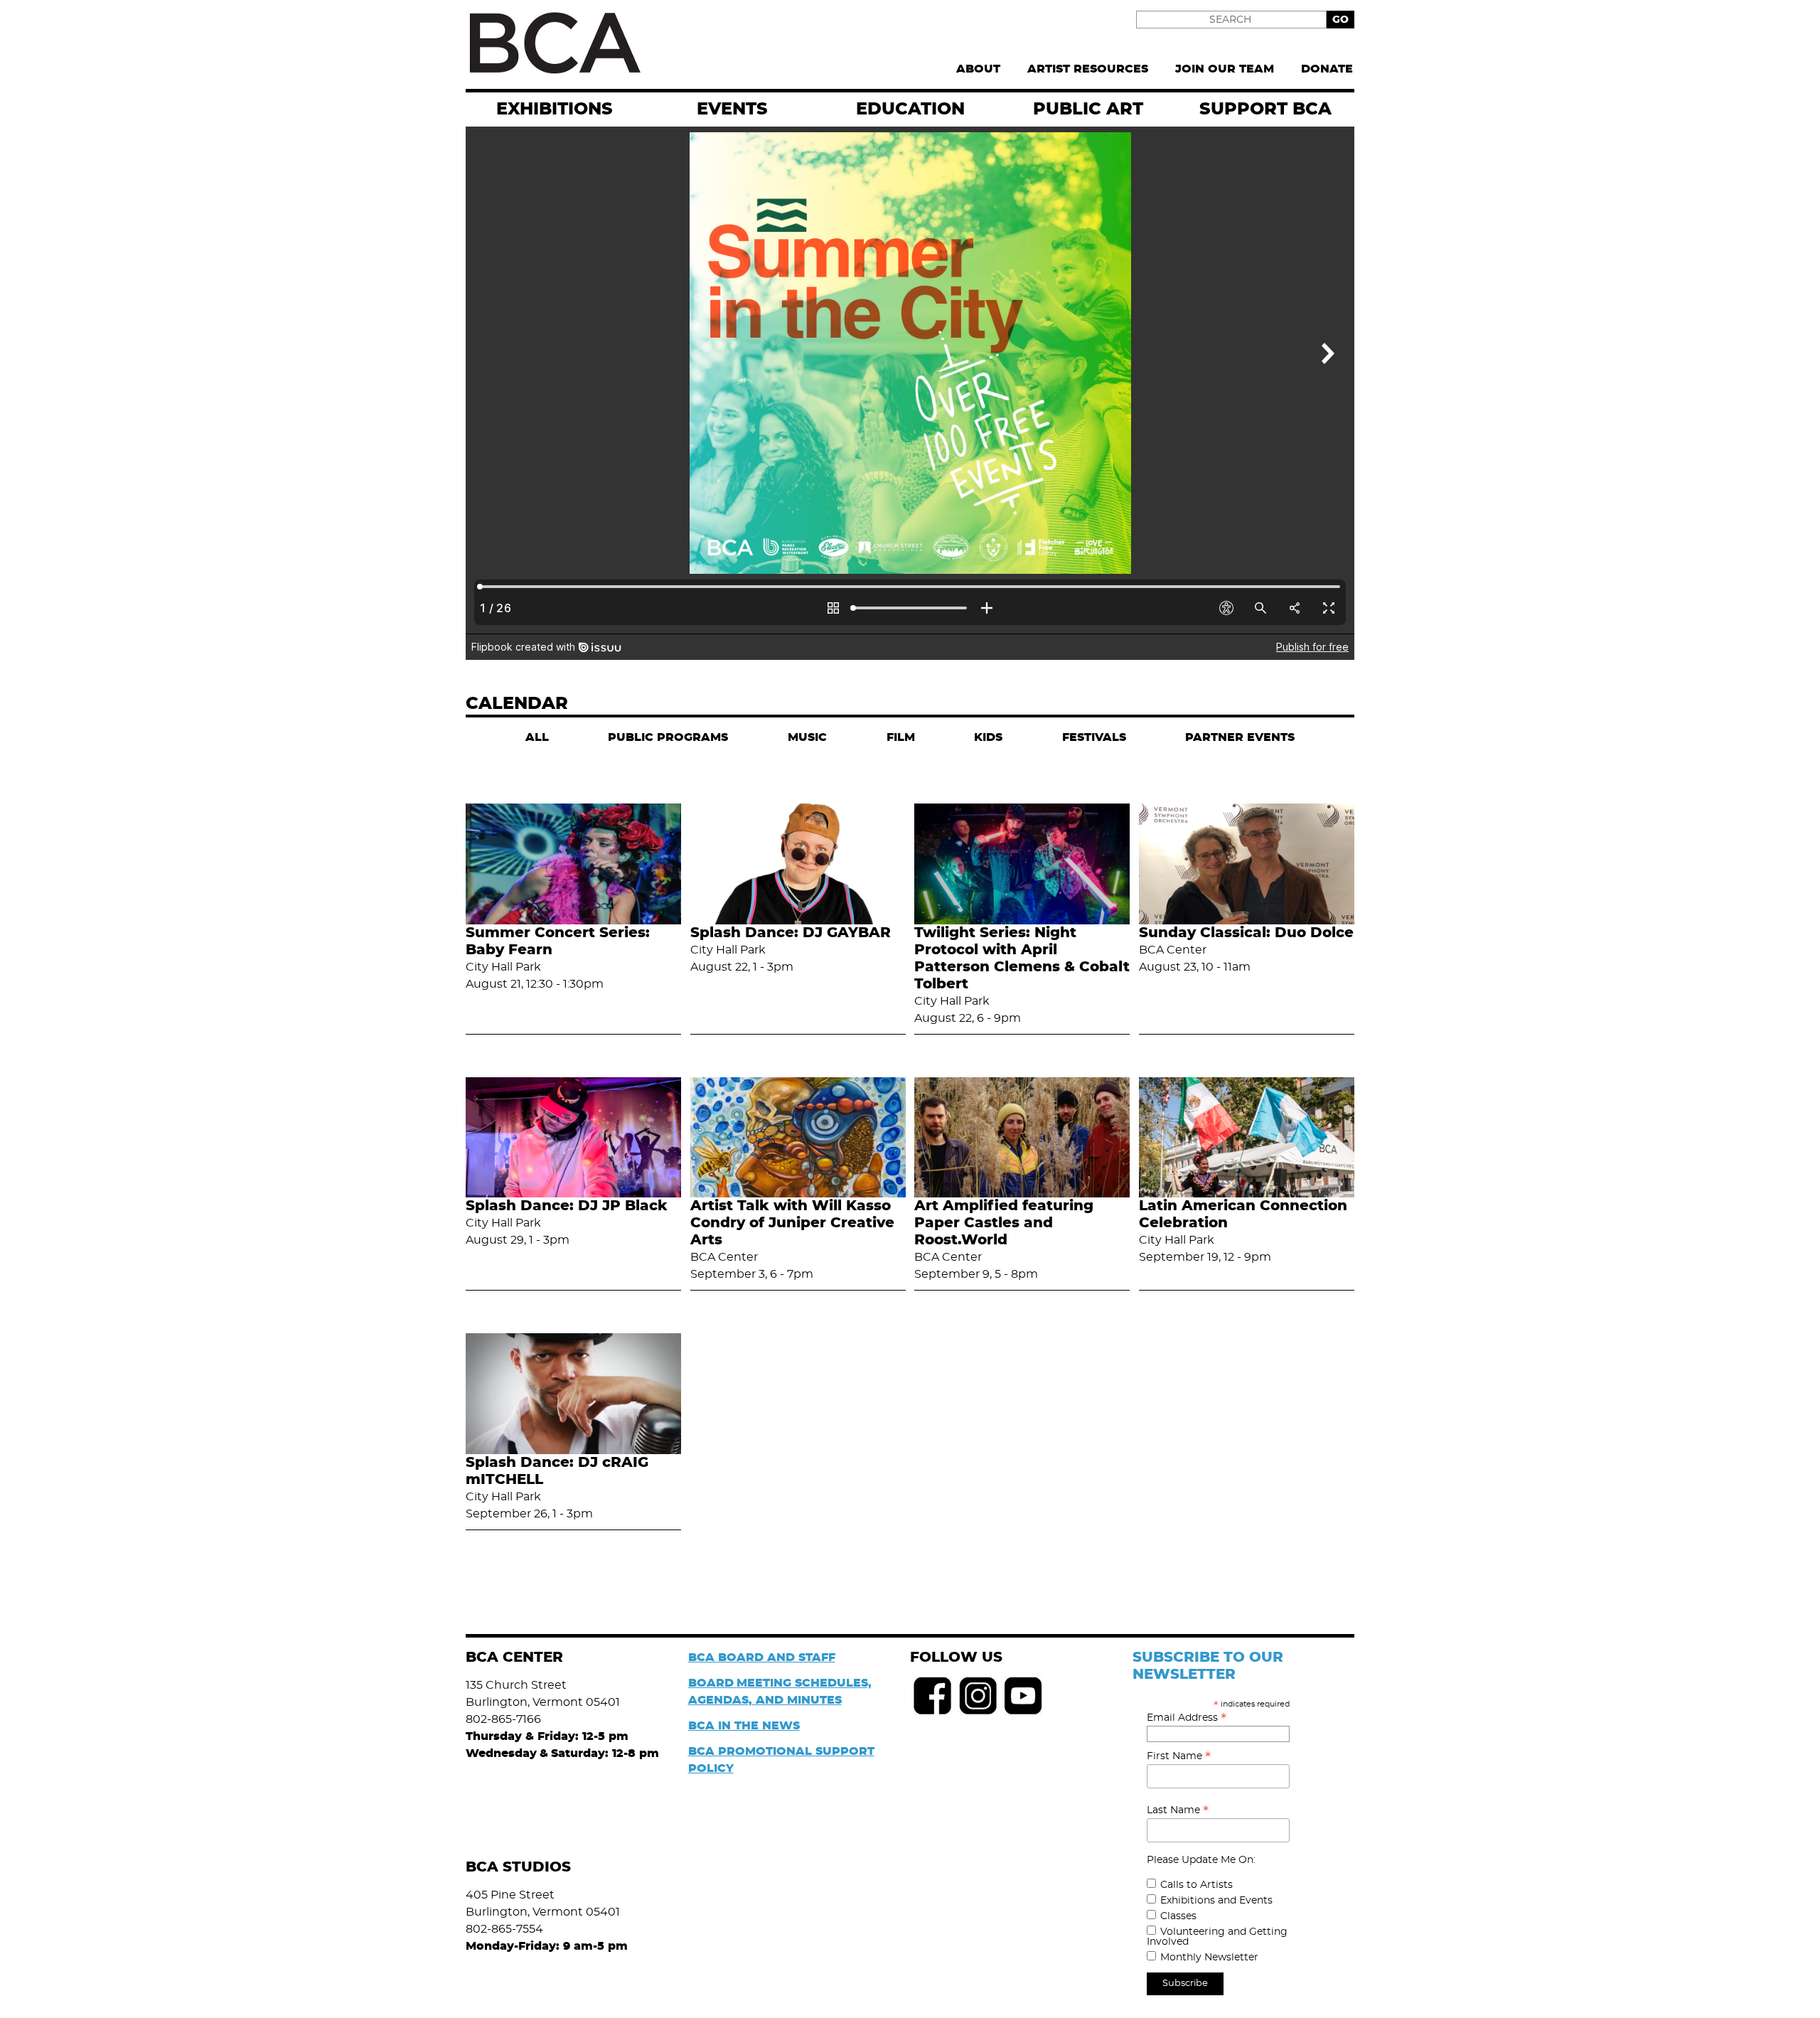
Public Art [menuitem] (1088, 110)
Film (901, 737)
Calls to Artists (1197, 1885)
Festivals (1094, 737)
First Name (1179, 1756)
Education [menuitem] (910, 110)
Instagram (978, 1696)
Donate (1327, 69)
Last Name (1178, 1810)
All (537, 737)
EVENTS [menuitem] (732, 110)
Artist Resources (1088, 69)
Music (807, 737)
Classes (1178, 1916)
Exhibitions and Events (1216, 1901)
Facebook (933, 1696)
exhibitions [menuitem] (555, 110)
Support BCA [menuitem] (1265, 110)
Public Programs (668, 737)
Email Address (1187, 1718)
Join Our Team (1225, 69)
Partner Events (1240, 737)
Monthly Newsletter (1209, 1958)
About (978, 69)
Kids (988, 737)
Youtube (1024, 1696)
